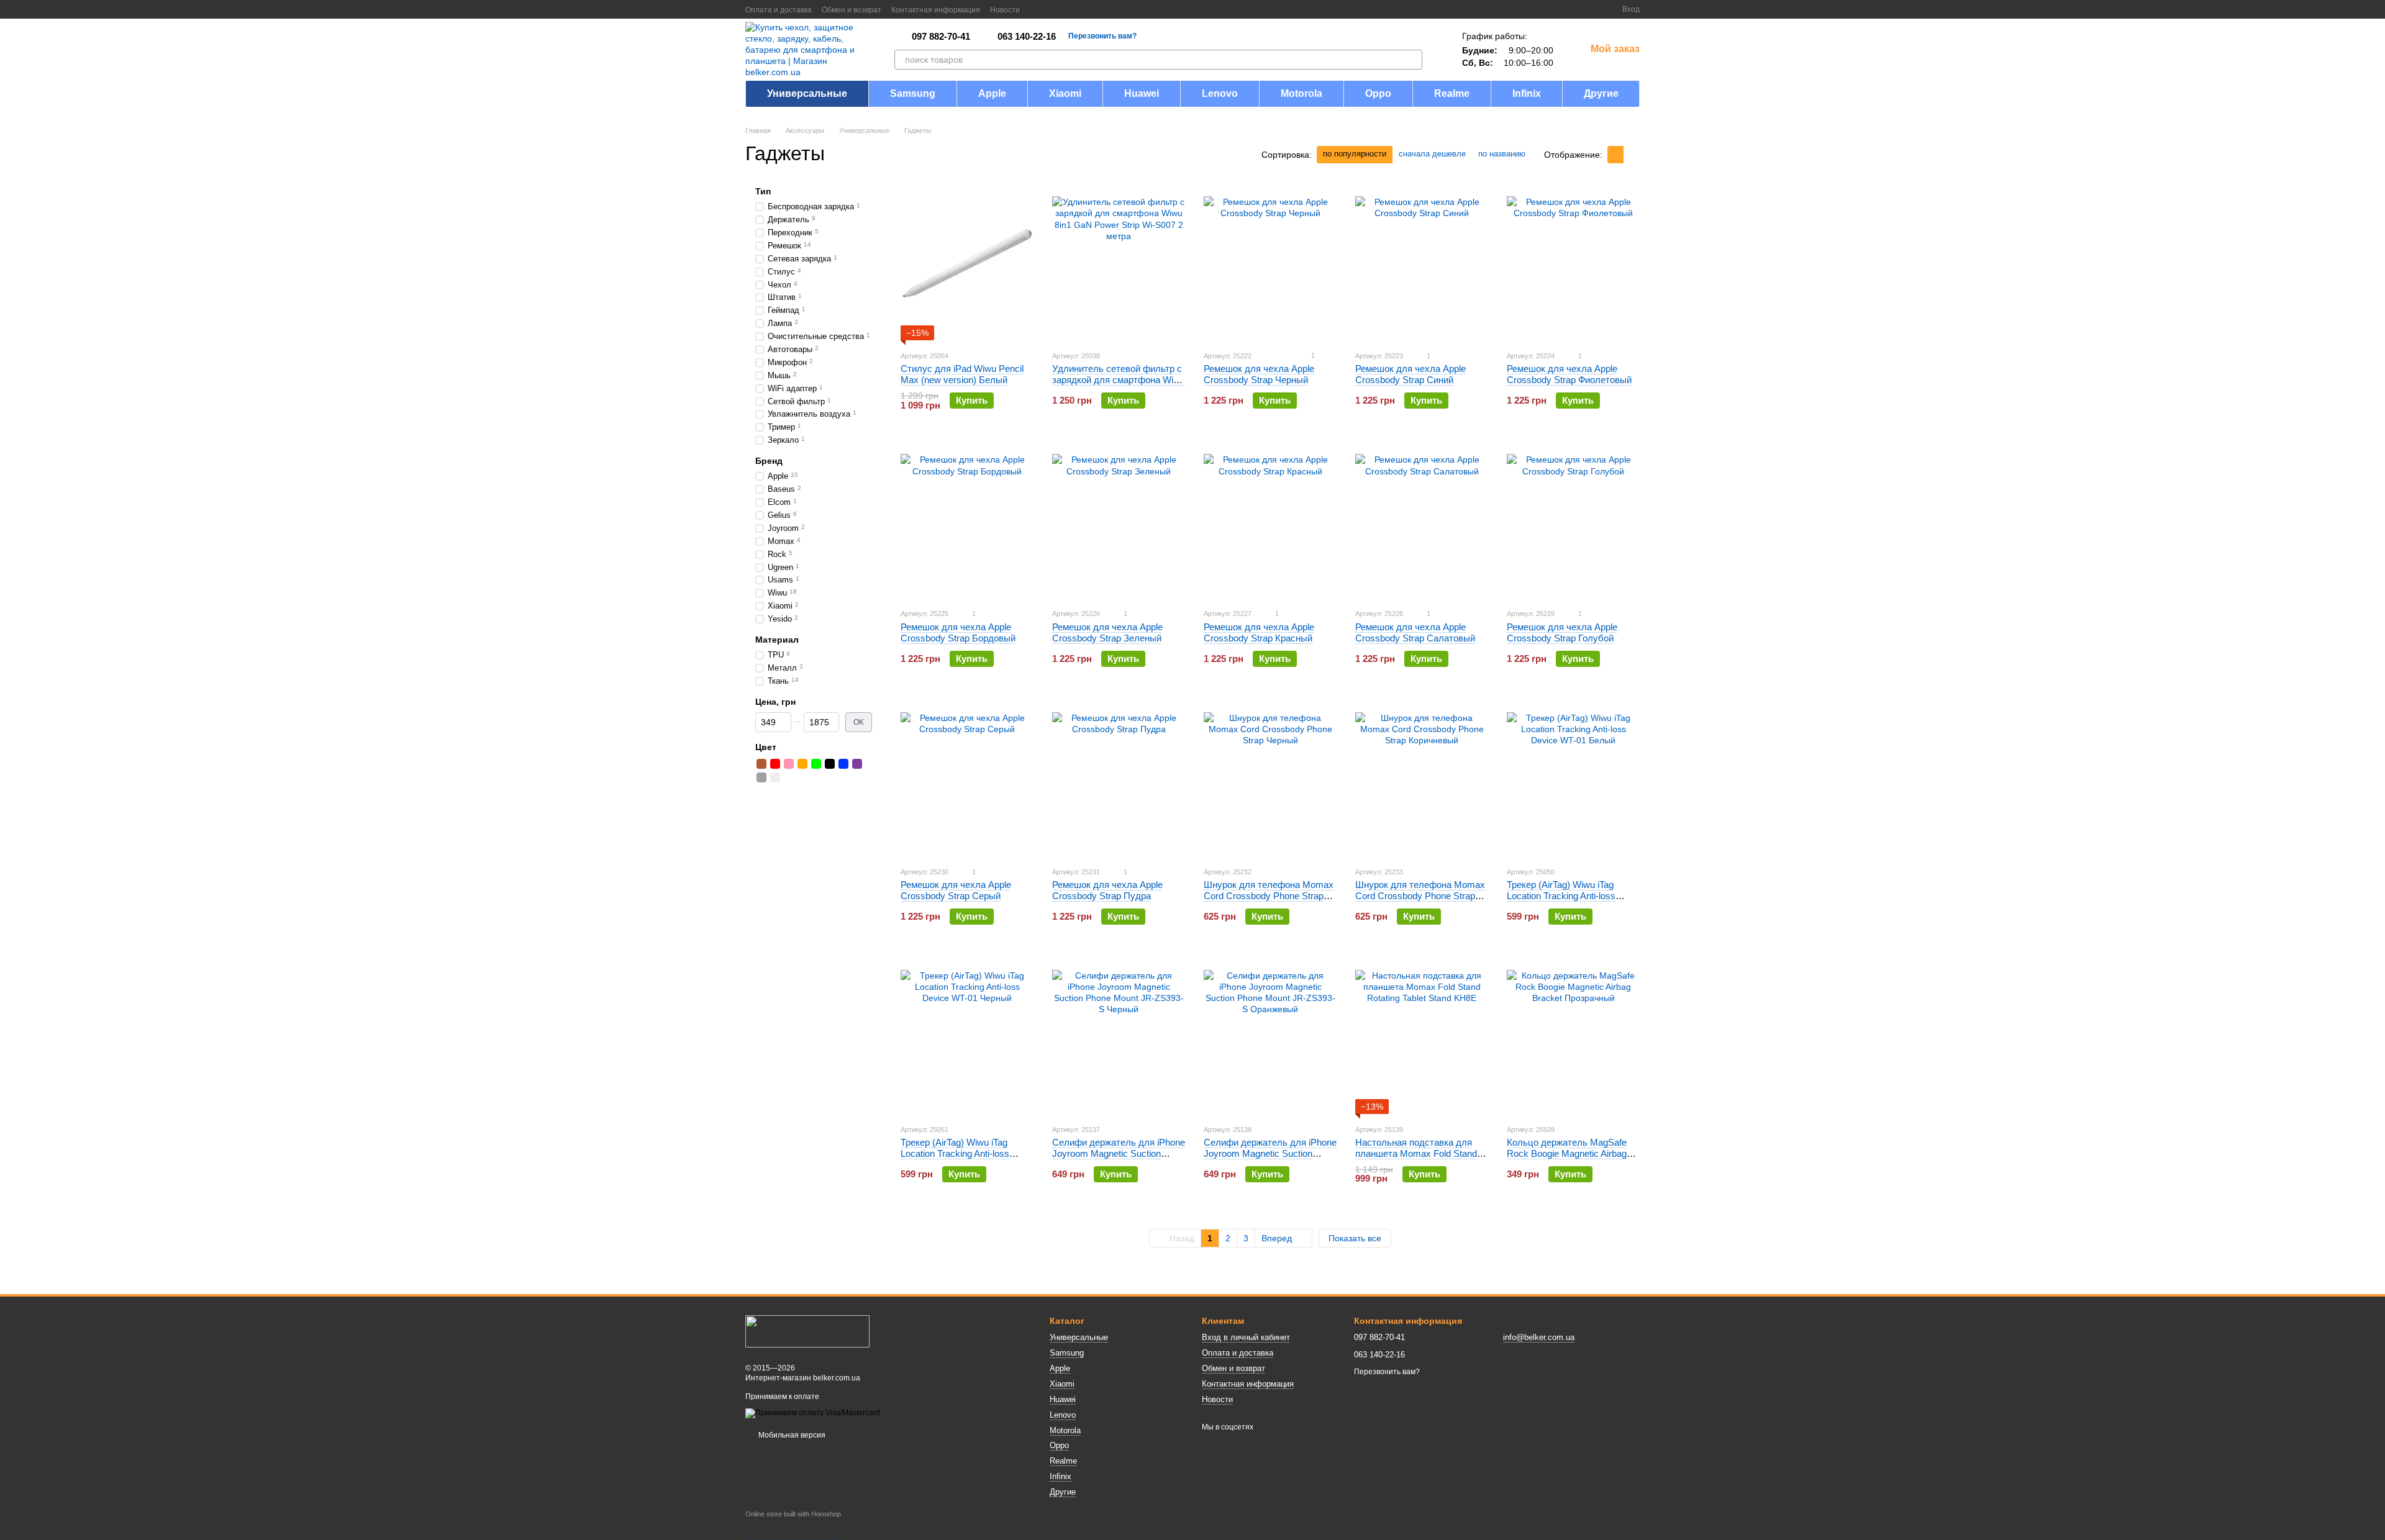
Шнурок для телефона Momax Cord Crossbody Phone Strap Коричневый (1420, 896)
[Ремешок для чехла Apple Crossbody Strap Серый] (967, 779)
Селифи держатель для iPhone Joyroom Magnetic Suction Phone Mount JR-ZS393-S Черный (1119, 1159)
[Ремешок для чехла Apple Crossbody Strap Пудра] (1119, 779)
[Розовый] (789, 764)
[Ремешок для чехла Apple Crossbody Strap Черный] (1270, 263)
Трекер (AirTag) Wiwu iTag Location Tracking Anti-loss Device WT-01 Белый (1561, 896)
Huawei (1142, 93)
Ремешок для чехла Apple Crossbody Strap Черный (1259, 374)
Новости (1005, 10)
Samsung (913, 93)
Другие (1601, 93)
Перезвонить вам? (1102, 36)
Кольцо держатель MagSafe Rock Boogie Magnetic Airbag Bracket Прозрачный (1567, 1153)
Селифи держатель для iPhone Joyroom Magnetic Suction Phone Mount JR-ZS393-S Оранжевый (1270, 1159)
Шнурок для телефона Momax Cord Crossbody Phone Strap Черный (1269, 896)
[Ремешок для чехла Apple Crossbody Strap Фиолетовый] (1573, 263)
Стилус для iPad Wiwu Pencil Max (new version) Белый (962, 374)
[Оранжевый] (802, 764)
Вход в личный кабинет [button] (1246, 1337)
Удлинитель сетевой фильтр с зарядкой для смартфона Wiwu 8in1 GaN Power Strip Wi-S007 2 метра (1119, 385)
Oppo (1378, 93)
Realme (1452, 93)
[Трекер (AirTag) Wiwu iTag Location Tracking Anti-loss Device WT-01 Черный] (967, 1036)
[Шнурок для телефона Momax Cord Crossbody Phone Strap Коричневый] (1422, 779)
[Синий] (843, 764)
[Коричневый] (761, 764)
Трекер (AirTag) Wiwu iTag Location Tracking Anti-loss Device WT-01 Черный (955, 1153)
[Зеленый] (816, 764)
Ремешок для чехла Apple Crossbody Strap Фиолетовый (1569, 374)
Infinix (1527, 93)
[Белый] (775, 777)
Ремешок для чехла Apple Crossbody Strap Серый (956, 890)
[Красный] (775, 764)
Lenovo (1220, 93)
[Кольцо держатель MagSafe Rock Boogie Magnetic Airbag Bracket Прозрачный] (1573, 1036)
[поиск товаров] (1412, 60)
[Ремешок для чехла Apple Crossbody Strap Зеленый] (1119, 520)
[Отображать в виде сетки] (1615, 154)
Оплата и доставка (779, 10)
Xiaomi (1065, 93)
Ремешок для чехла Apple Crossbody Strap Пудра (1107, 890)
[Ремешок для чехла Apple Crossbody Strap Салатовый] (1422, 520)
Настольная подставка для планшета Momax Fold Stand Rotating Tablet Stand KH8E (1416, 1153)
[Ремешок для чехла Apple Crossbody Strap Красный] (1270, 520)
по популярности (1355, 154)
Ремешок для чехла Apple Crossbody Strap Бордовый (958, 632)
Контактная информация (936, 10)
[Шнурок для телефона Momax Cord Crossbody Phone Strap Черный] (1270, 779)
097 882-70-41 (941, 36)
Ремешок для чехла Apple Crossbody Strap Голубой (1562, 632)
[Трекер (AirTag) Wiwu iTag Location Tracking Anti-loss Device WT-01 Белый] (1573, 779)
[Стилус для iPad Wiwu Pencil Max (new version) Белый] (967, 263)
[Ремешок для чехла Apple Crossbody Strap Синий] (1422, 263)
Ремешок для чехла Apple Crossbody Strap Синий (1411, 374)
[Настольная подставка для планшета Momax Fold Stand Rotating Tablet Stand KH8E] (1422, 1036)
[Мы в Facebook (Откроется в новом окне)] (1037, 9)
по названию (1502, 154)
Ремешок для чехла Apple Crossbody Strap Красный (1259, 632)
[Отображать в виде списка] (1632, 154)
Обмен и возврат (852, 10)
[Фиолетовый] (857, 764)
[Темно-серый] (761, 777)
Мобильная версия (791, 1435)
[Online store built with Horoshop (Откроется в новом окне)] (793, 1525)
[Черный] (830, 764)
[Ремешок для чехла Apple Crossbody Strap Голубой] (1573, 520)
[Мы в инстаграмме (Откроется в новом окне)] (1067, 9)
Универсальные (807, 93)
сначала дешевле (1432, 154)
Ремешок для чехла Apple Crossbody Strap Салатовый (1415, 632)
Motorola (1302, 93)
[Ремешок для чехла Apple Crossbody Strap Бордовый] (967, 520)
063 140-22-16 (1027, 36)
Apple (992, 93)
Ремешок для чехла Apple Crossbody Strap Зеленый (1107, 632)
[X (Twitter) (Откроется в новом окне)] (1052, 9)
